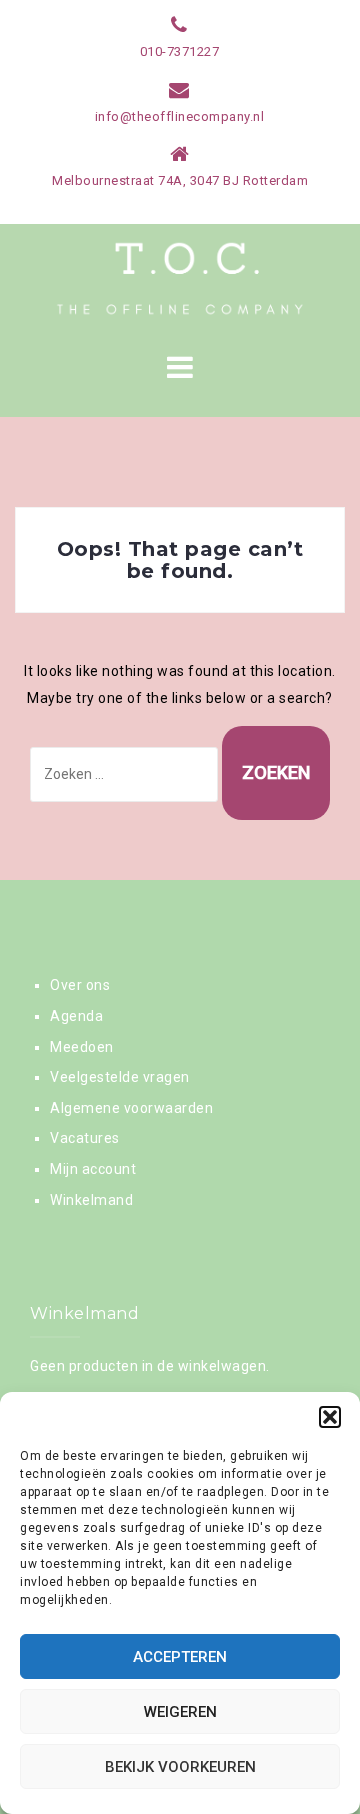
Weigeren (180, 1712)
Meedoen (82, 1047)
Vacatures (85, 1138)
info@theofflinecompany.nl (180, 116)
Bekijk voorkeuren (180, 1767)
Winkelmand (91, 1200)
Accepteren (180, 1657)
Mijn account (93, 1169)
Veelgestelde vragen (120, 1077)
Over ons (80, 985)
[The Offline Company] (180, 278)
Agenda (76, 1016)
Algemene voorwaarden (131, 1108)
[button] (330, 1417)
